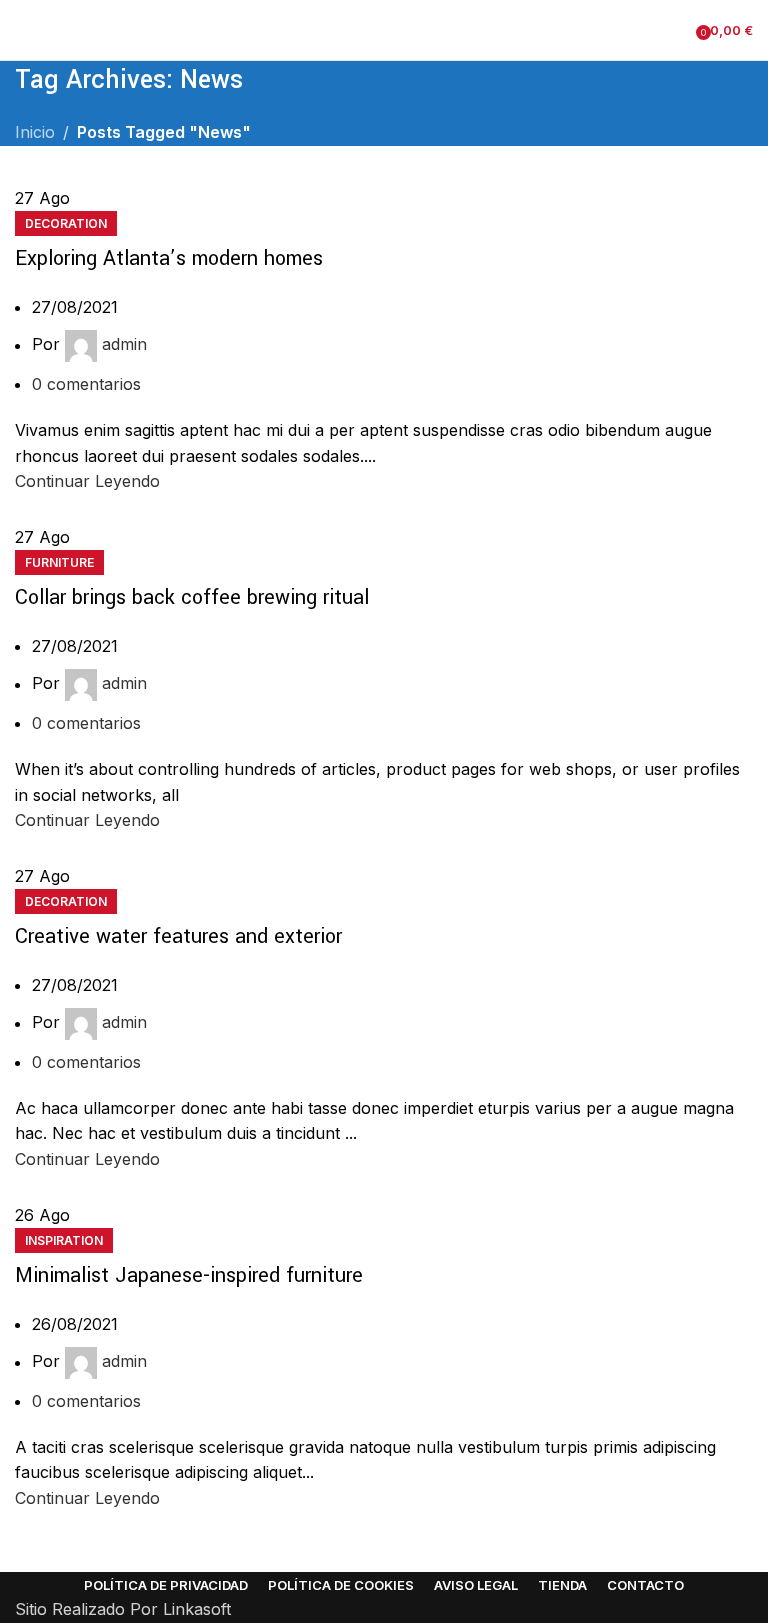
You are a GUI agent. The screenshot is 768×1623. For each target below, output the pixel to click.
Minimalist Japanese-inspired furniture (189, 1275)
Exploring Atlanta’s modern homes (169, 258)
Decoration (66, 223)
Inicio (35, 132)
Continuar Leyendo (87, 481)
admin (124, 345)
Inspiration (64, 1240)
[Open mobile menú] (23, 30)
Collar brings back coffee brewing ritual (192, 597)
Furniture (59, 562)
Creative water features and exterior (178, 936)
